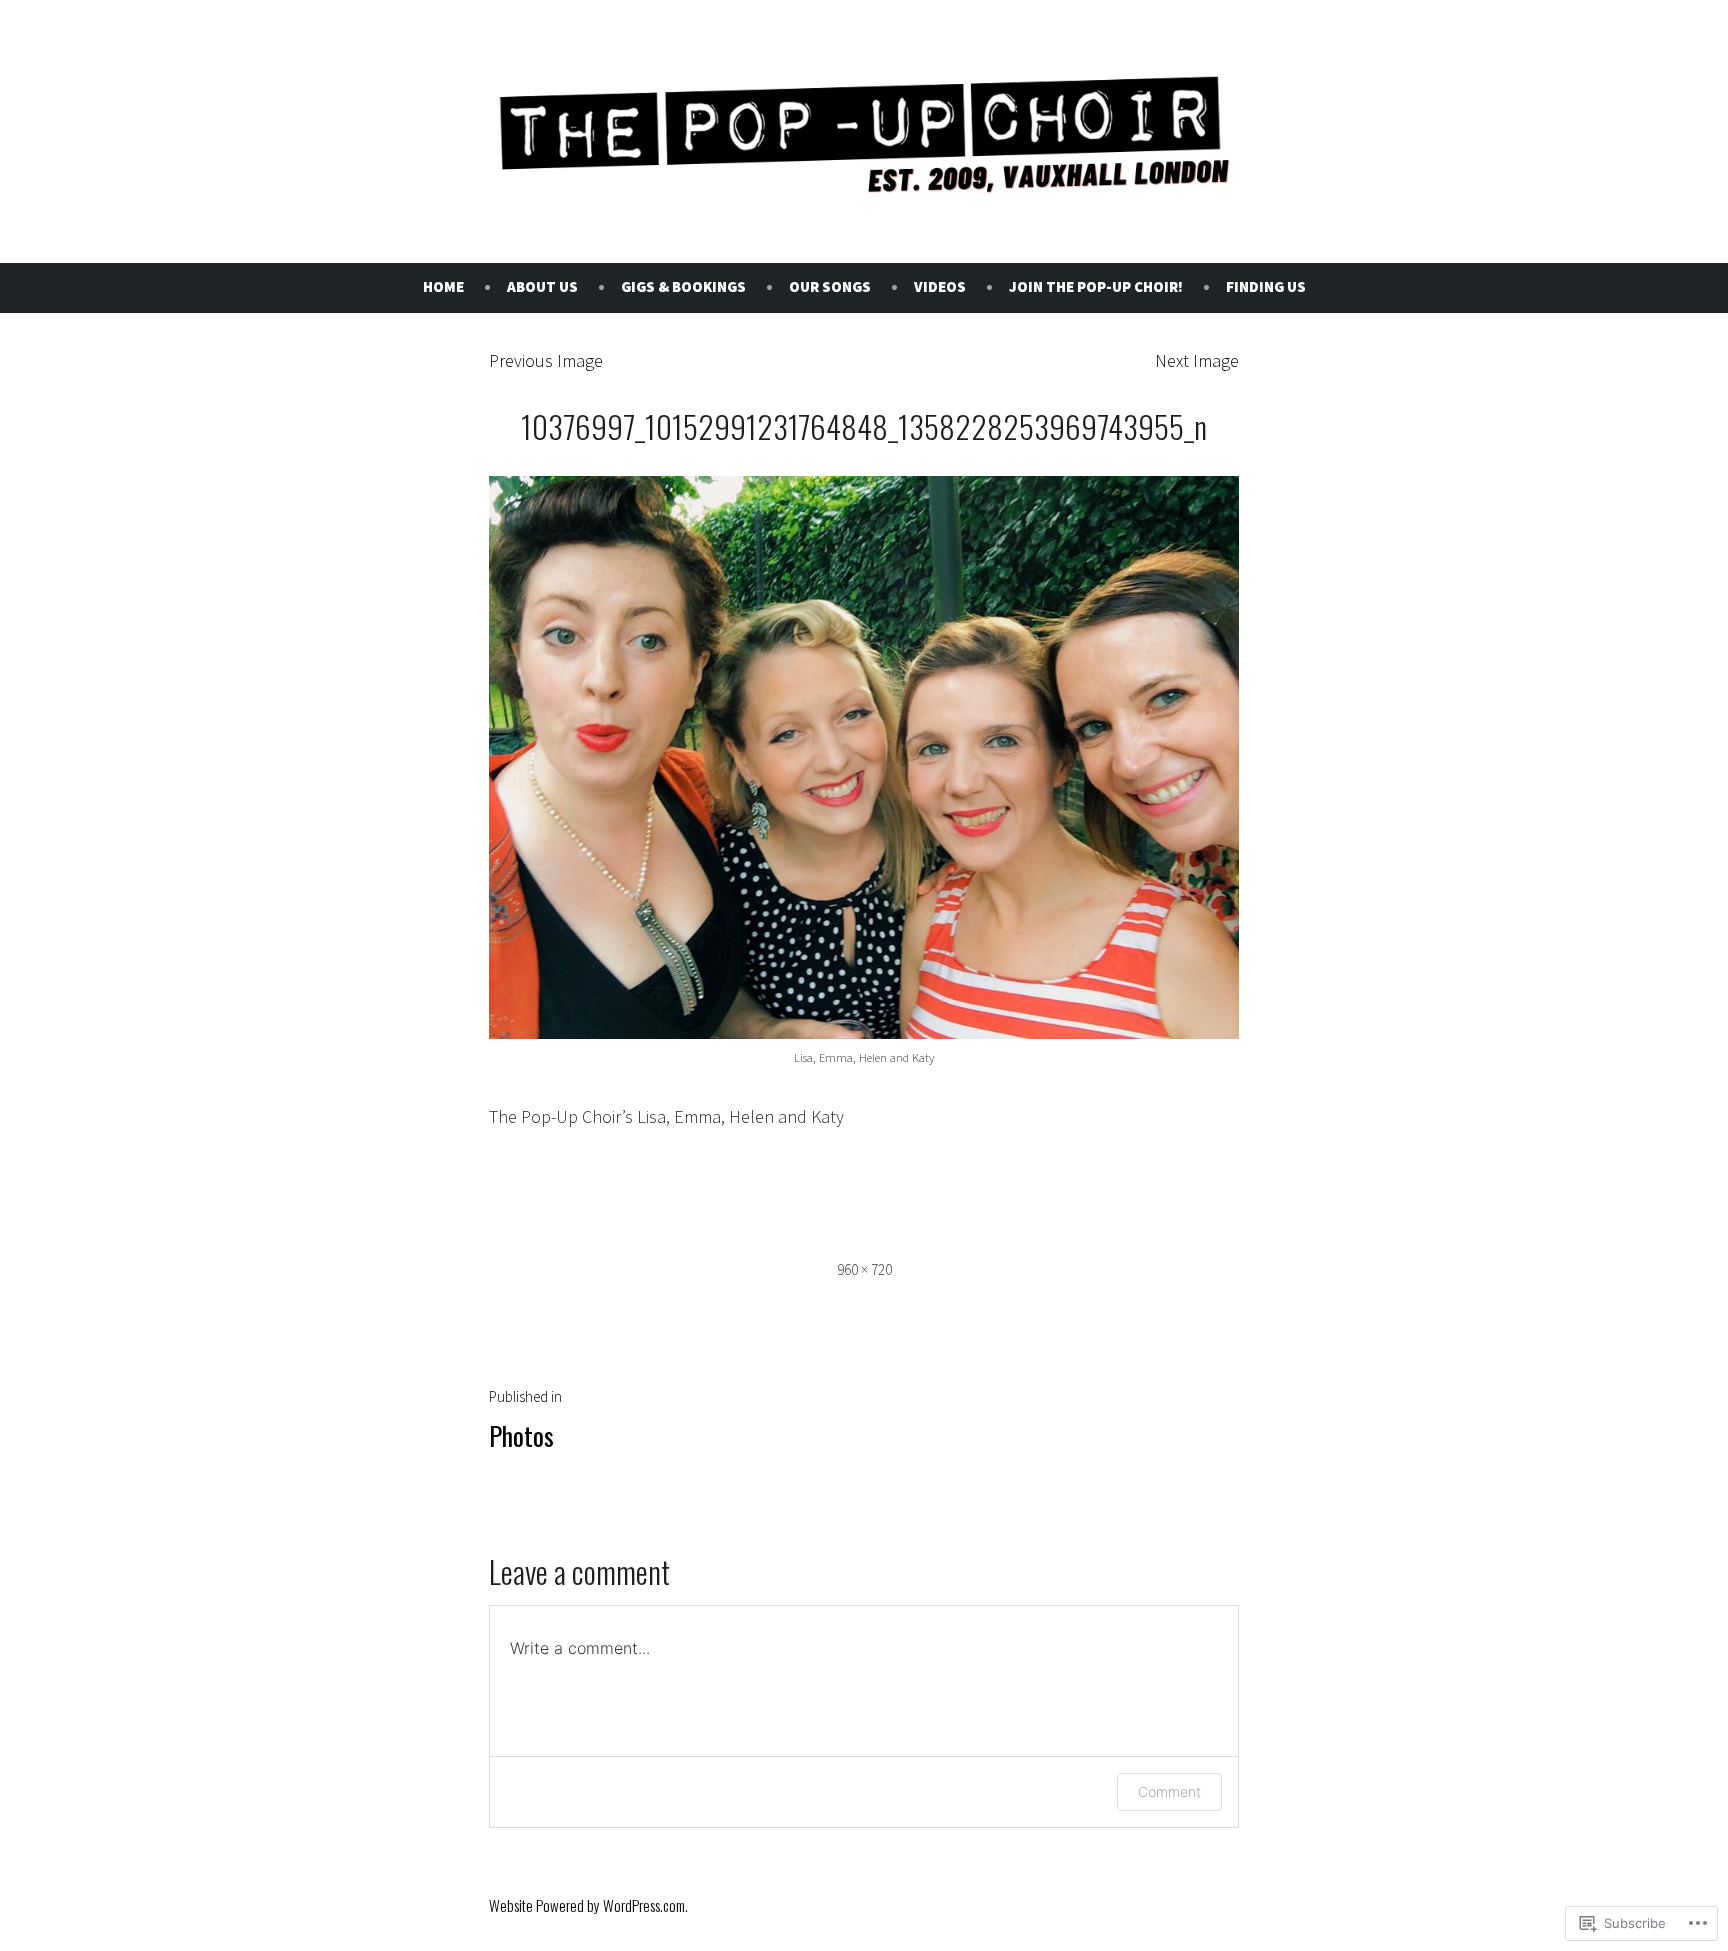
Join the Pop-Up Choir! (1096, 286)
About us (542, 286)
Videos (940, 286)
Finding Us (1266, 286)
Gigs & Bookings (683, 286)
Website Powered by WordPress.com (587, 1905)
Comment (1169, 1791)
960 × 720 (864, 1269)
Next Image (1197, 360)
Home (443, 286)
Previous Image (546, 360)
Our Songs (830, 286)
